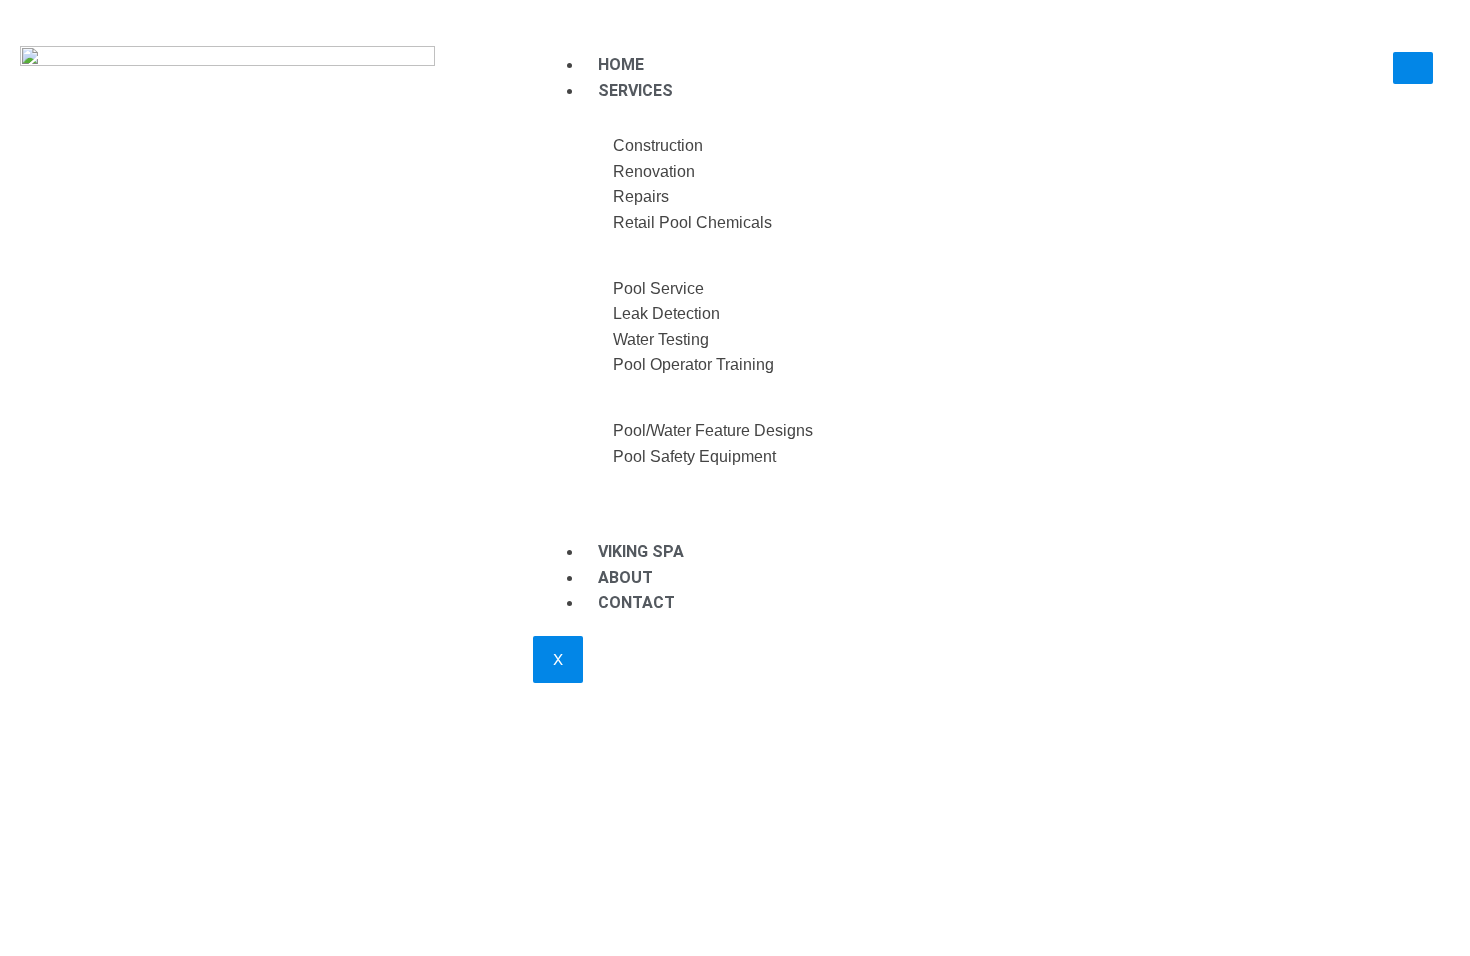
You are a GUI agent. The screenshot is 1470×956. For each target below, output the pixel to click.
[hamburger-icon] (1413, 68)
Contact (636, 602)
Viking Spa (641, 551)
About (625, 577)
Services (635, 90)
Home (621, 64)
